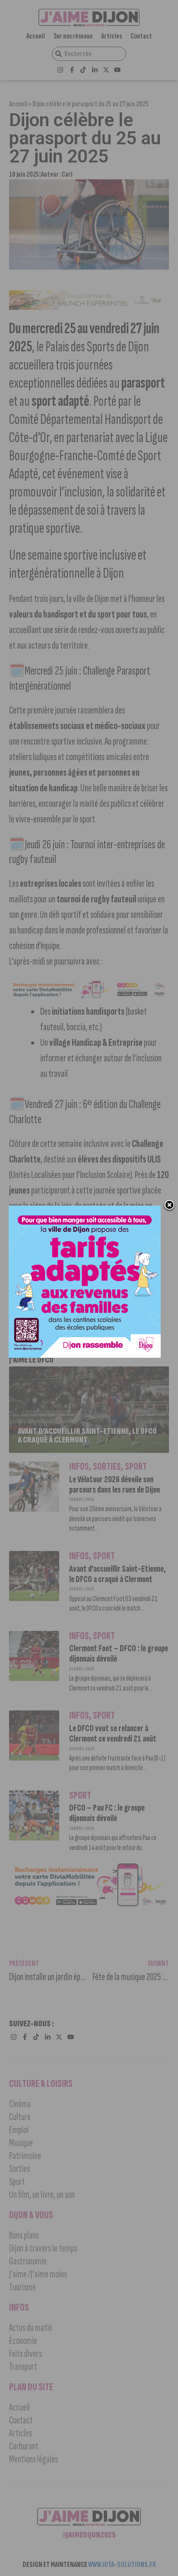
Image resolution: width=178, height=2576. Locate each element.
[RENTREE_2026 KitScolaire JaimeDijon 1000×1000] (85, 1355)
